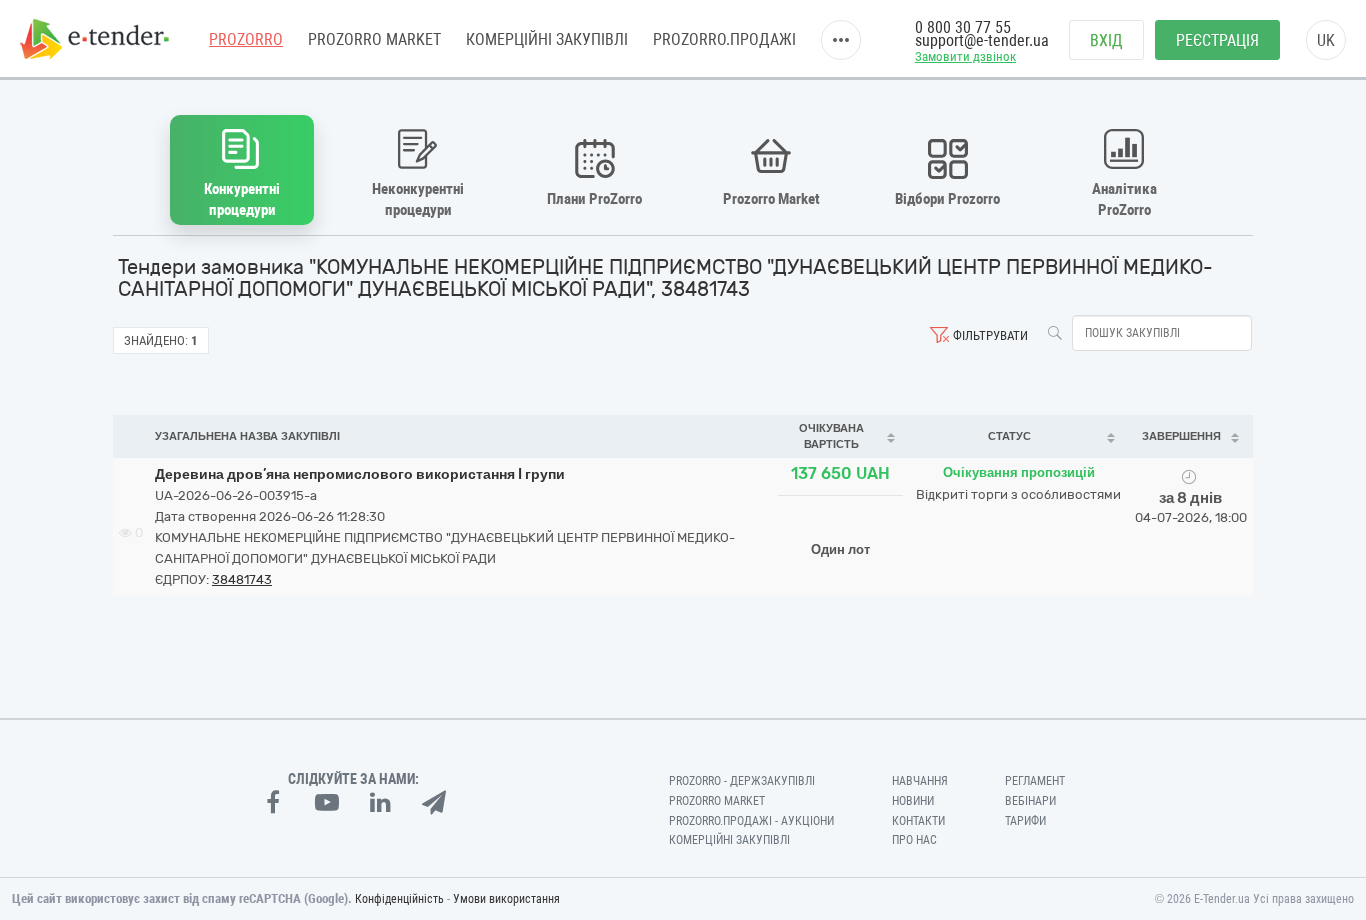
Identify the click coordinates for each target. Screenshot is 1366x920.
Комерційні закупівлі (547, 39)
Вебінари (1030, 801)
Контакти (918, 821)
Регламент (1035, 781)
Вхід (1106, 40)
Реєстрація (1217, 40)
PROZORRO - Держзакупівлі (742, 781)
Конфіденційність (399, 899)
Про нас (914, 840)
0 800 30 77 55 (963, 27)
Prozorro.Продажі (724, 39)
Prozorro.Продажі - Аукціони (751, 821)
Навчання (920, 781)
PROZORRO (246, 39)
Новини (913, 801)
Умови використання (506, 899)
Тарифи (1025, 821)
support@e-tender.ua (982, 40)
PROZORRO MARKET (374, 39)
